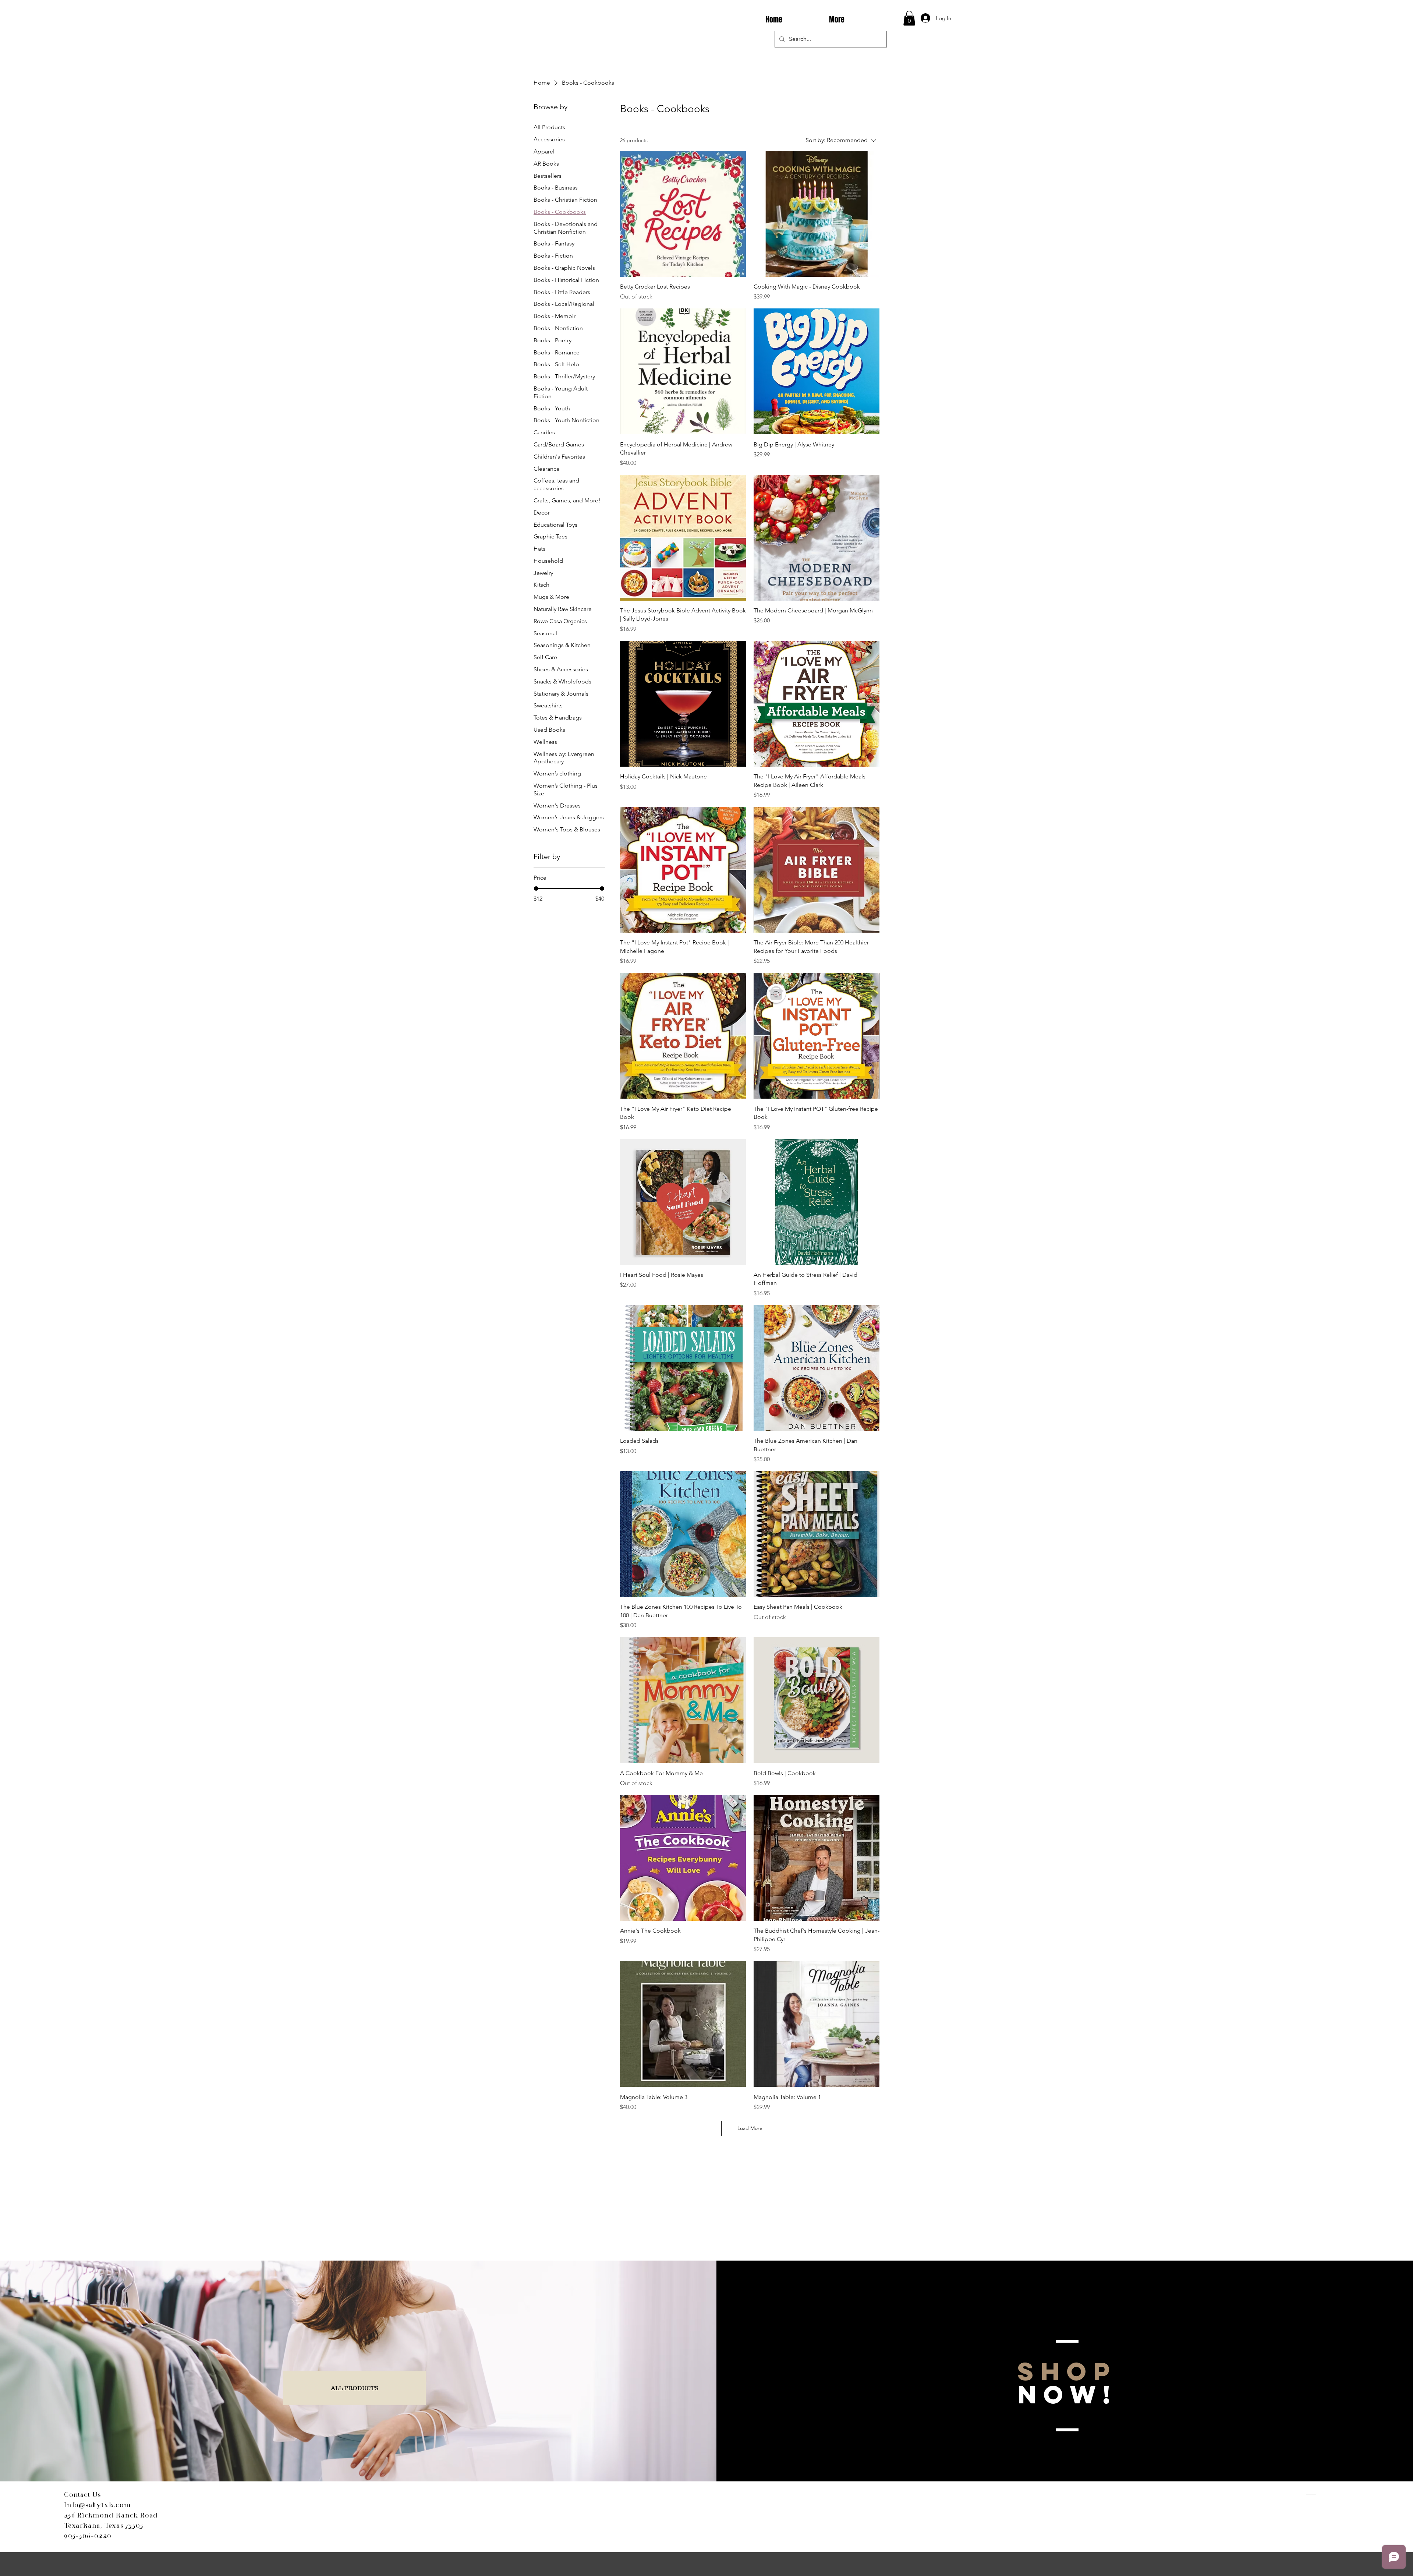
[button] (909, 18)
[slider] (536, 888)
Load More (750, 2128)
